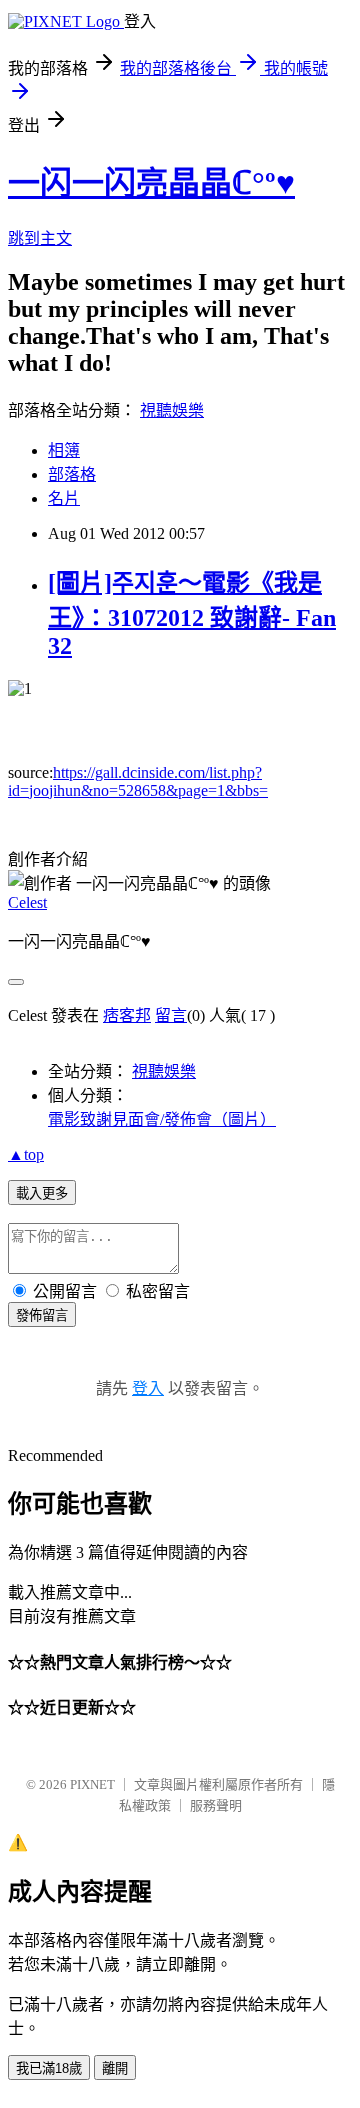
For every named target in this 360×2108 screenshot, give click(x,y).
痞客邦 (127, 1015)
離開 (115, 2068)
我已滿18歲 (49, 2068)
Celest (27, 902)
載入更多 (42, 1193)
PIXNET (92, 1784)
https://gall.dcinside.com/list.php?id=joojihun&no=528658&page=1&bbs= (138, 781)
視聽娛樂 (172, 410)
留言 (171, 1015)
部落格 (72, 474)
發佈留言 (42, 1315)
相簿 (64, 450)
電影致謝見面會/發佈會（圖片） (162, 1119)
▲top (26, 1154)
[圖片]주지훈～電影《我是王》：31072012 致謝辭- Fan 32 (192, 614)
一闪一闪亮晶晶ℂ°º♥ (151, 183)
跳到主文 (40, 238)
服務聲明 (216, 1805)
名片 (64, 498)
